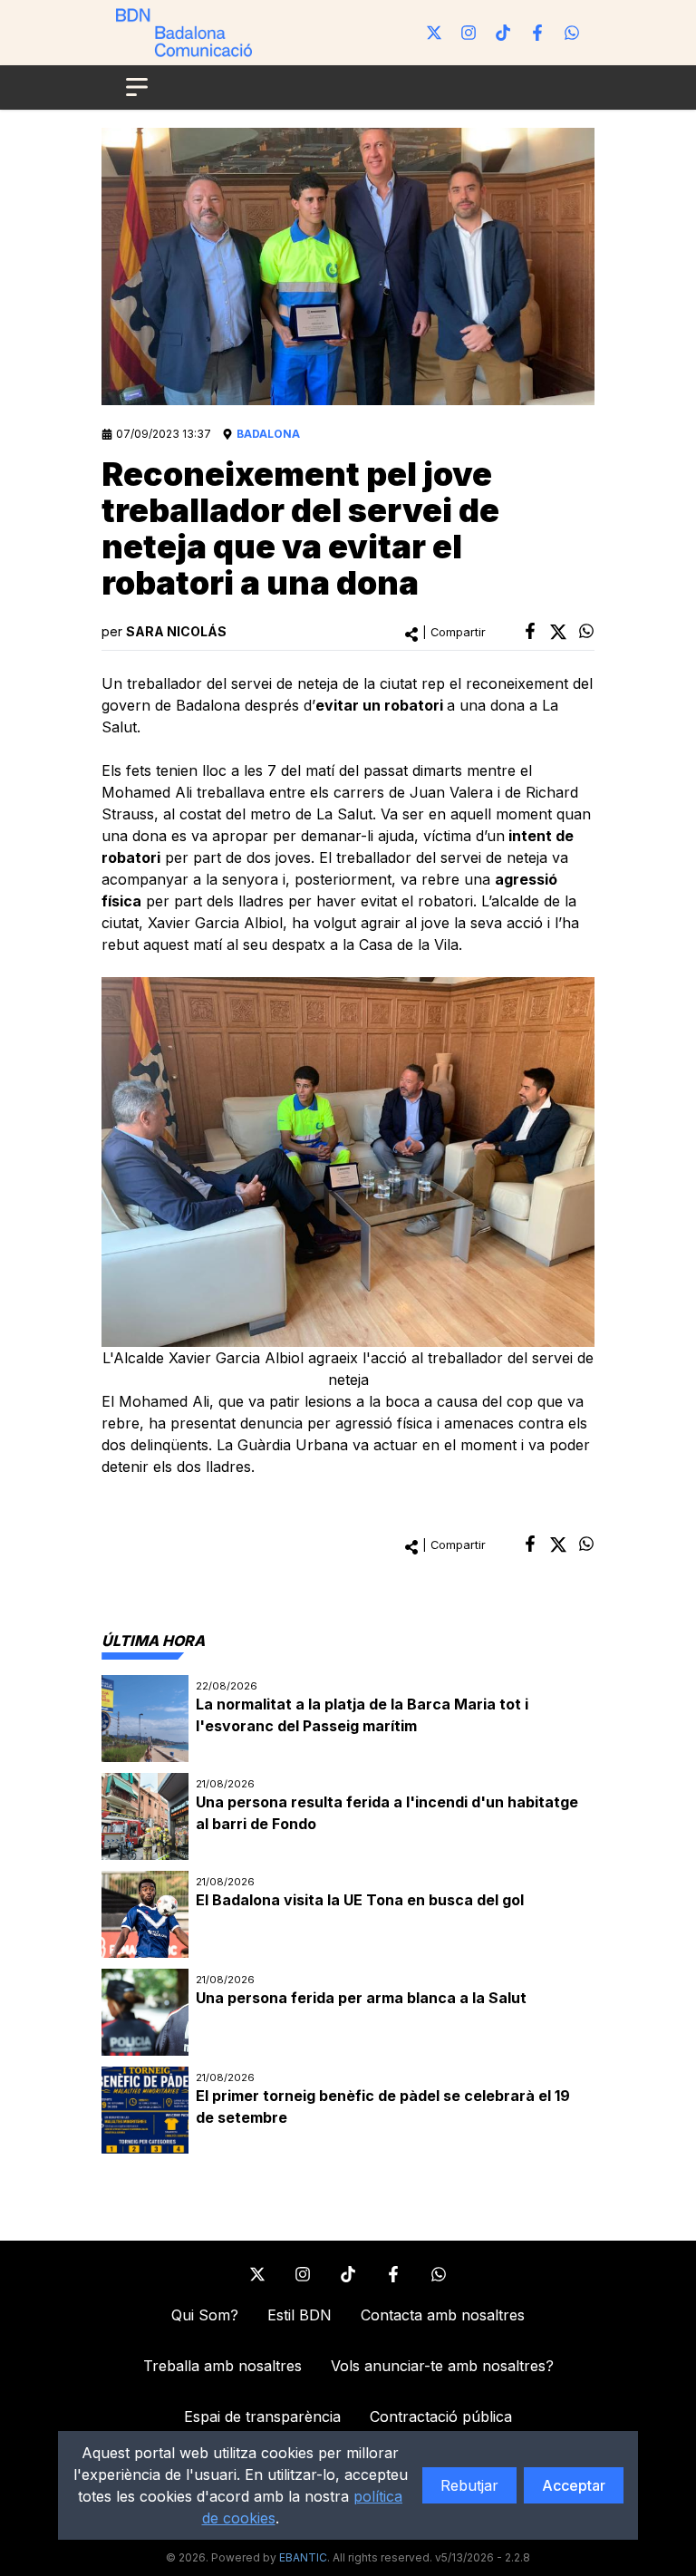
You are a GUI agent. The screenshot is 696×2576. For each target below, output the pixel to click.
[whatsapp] (586, 631)
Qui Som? (205, 2315)
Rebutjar (469, 2485)
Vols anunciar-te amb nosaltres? (442, 2366)
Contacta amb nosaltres (443, 2315)
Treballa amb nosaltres (222, 2366)
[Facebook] (537, 33)
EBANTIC (303, 2557)
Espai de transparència (262, 2416)
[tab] (153, 1641)
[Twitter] (434, 33)
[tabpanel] (348, 1914)
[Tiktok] (503, 33)
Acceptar (574, 2485)
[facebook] (530, 631)
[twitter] (558, 632)
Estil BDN (300, 2315)
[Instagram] (469, 33)
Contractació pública (441, 2416)
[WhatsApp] (572, 33)
